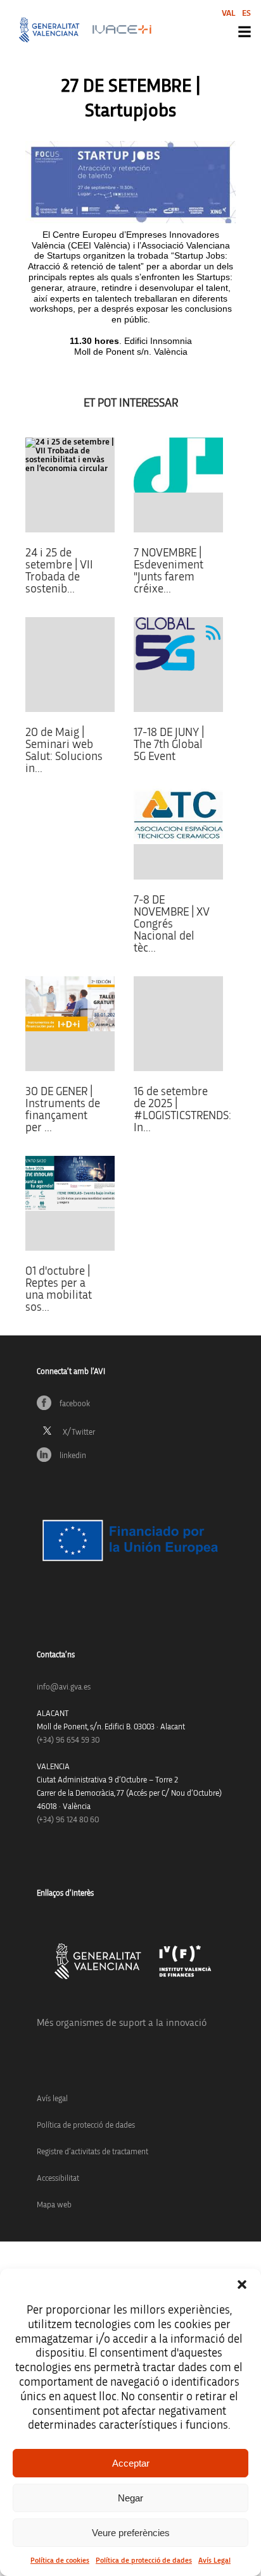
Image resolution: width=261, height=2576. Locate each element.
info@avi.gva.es (64, 1687)
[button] (242, 2285)
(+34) (68, 1740)
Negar (130, 2498)
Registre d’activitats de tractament (92, 2152)
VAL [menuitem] (229, 13)
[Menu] (245, 32)
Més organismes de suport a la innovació (122, 2023)
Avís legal (52, 2099)
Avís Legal (214, 2560)
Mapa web (54, 2205)
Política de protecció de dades (144, 2560)
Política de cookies (60, 2560)
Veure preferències (131, 2533)
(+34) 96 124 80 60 (68, 1820)
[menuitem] (229, 13)
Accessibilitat (58, 2179)
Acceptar (131, 2463)
